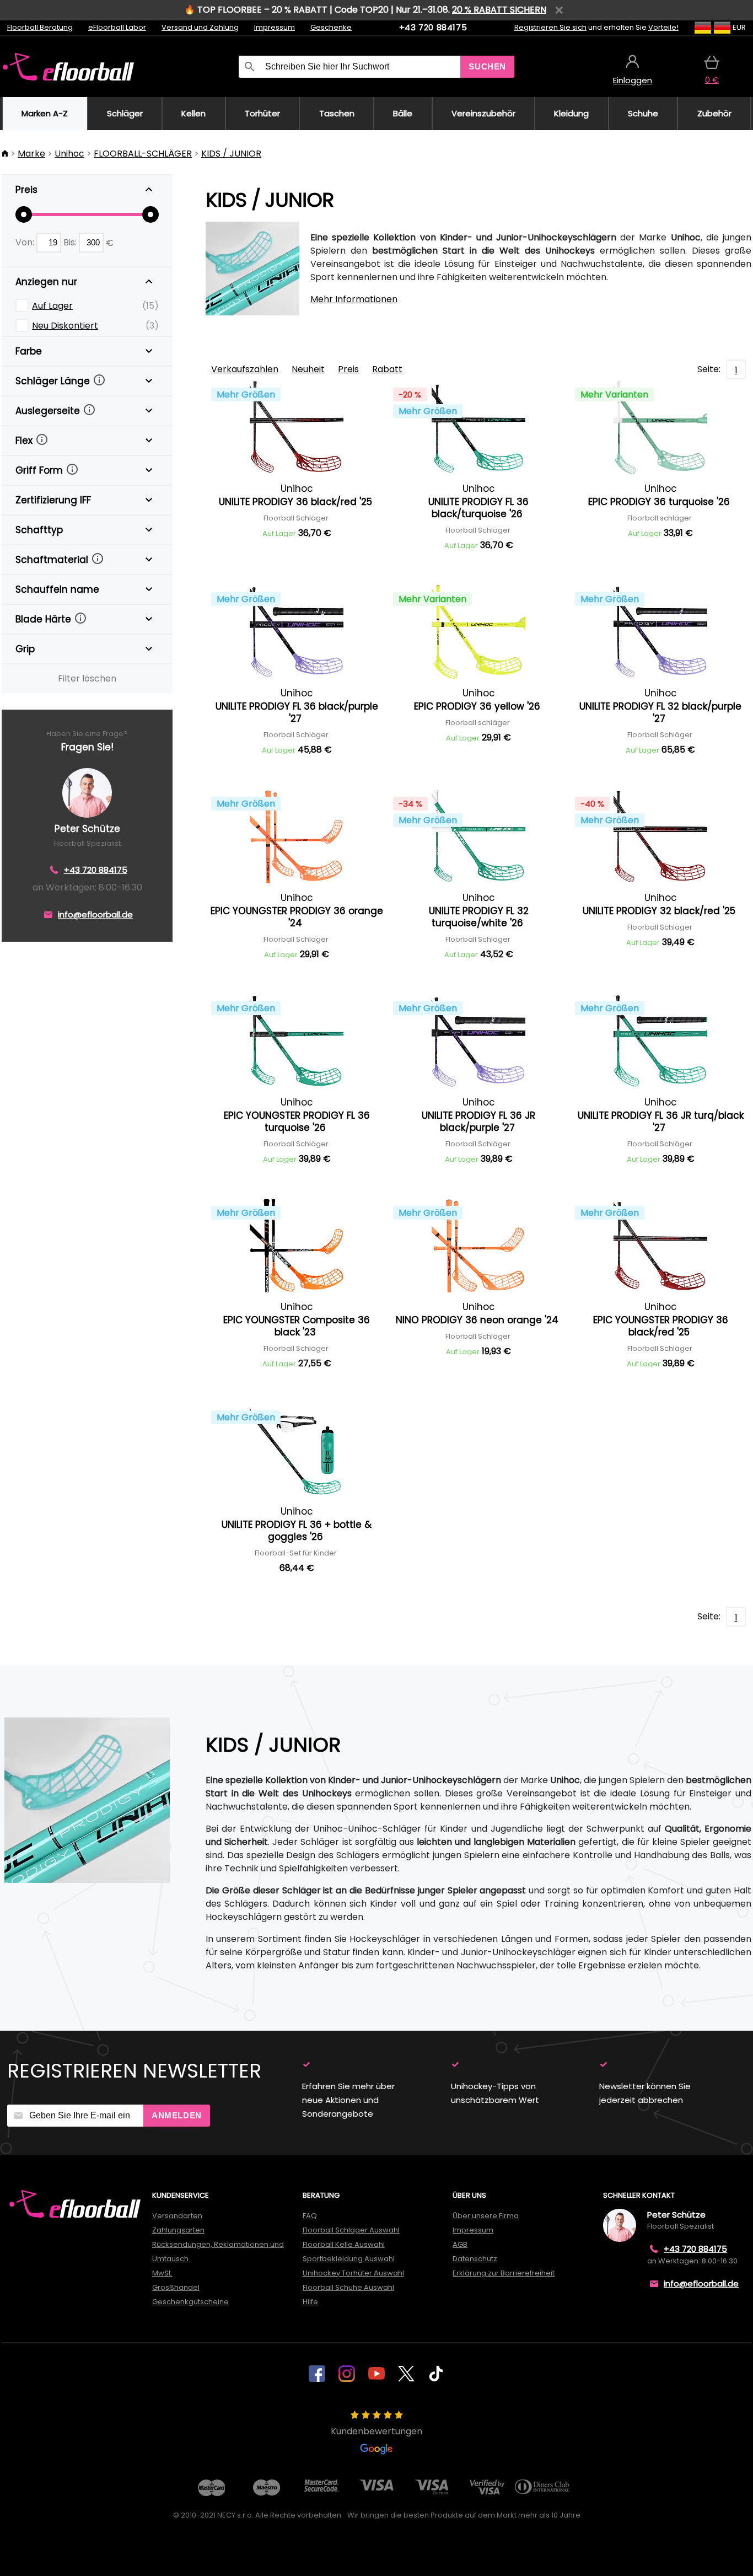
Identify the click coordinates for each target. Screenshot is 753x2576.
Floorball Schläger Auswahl (351, 2230)
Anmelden (177, 2115)
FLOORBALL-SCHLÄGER (143, 154)
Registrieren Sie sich (550, 27)
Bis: (71, 242)
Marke (31, 154)
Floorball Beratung (40, 27)
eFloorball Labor (117, 27)
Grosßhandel (176, 2287)
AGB (460, 2244)
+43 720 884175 (433, 27)
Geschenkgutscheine (190, 2302)
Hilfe (310, 2302)
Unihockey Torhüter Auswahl (353, 2273)
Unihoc (69, 154)
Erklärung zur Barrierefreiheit (504, 2273)
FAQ (310, 2216)
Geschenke (331, 27)
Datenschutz (475, 2259)
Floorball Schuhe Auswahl (348, 2287)
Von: (26, 242)
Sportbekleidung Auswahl (349, 2259)
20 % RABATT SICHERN (499, 10)
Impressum (275, 27)
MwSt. (162, 2273)
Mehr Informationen (354, 299)
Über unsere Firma (486, 2216)
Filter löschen (87, 678)
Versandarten (177, 2216)
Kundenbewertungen (376, 2431)
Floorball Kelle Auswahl (344, 2244)
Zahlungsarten (178, 2230)
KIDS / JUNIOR (231, 154)
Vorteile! (663, 27)
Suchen (487, 66)
